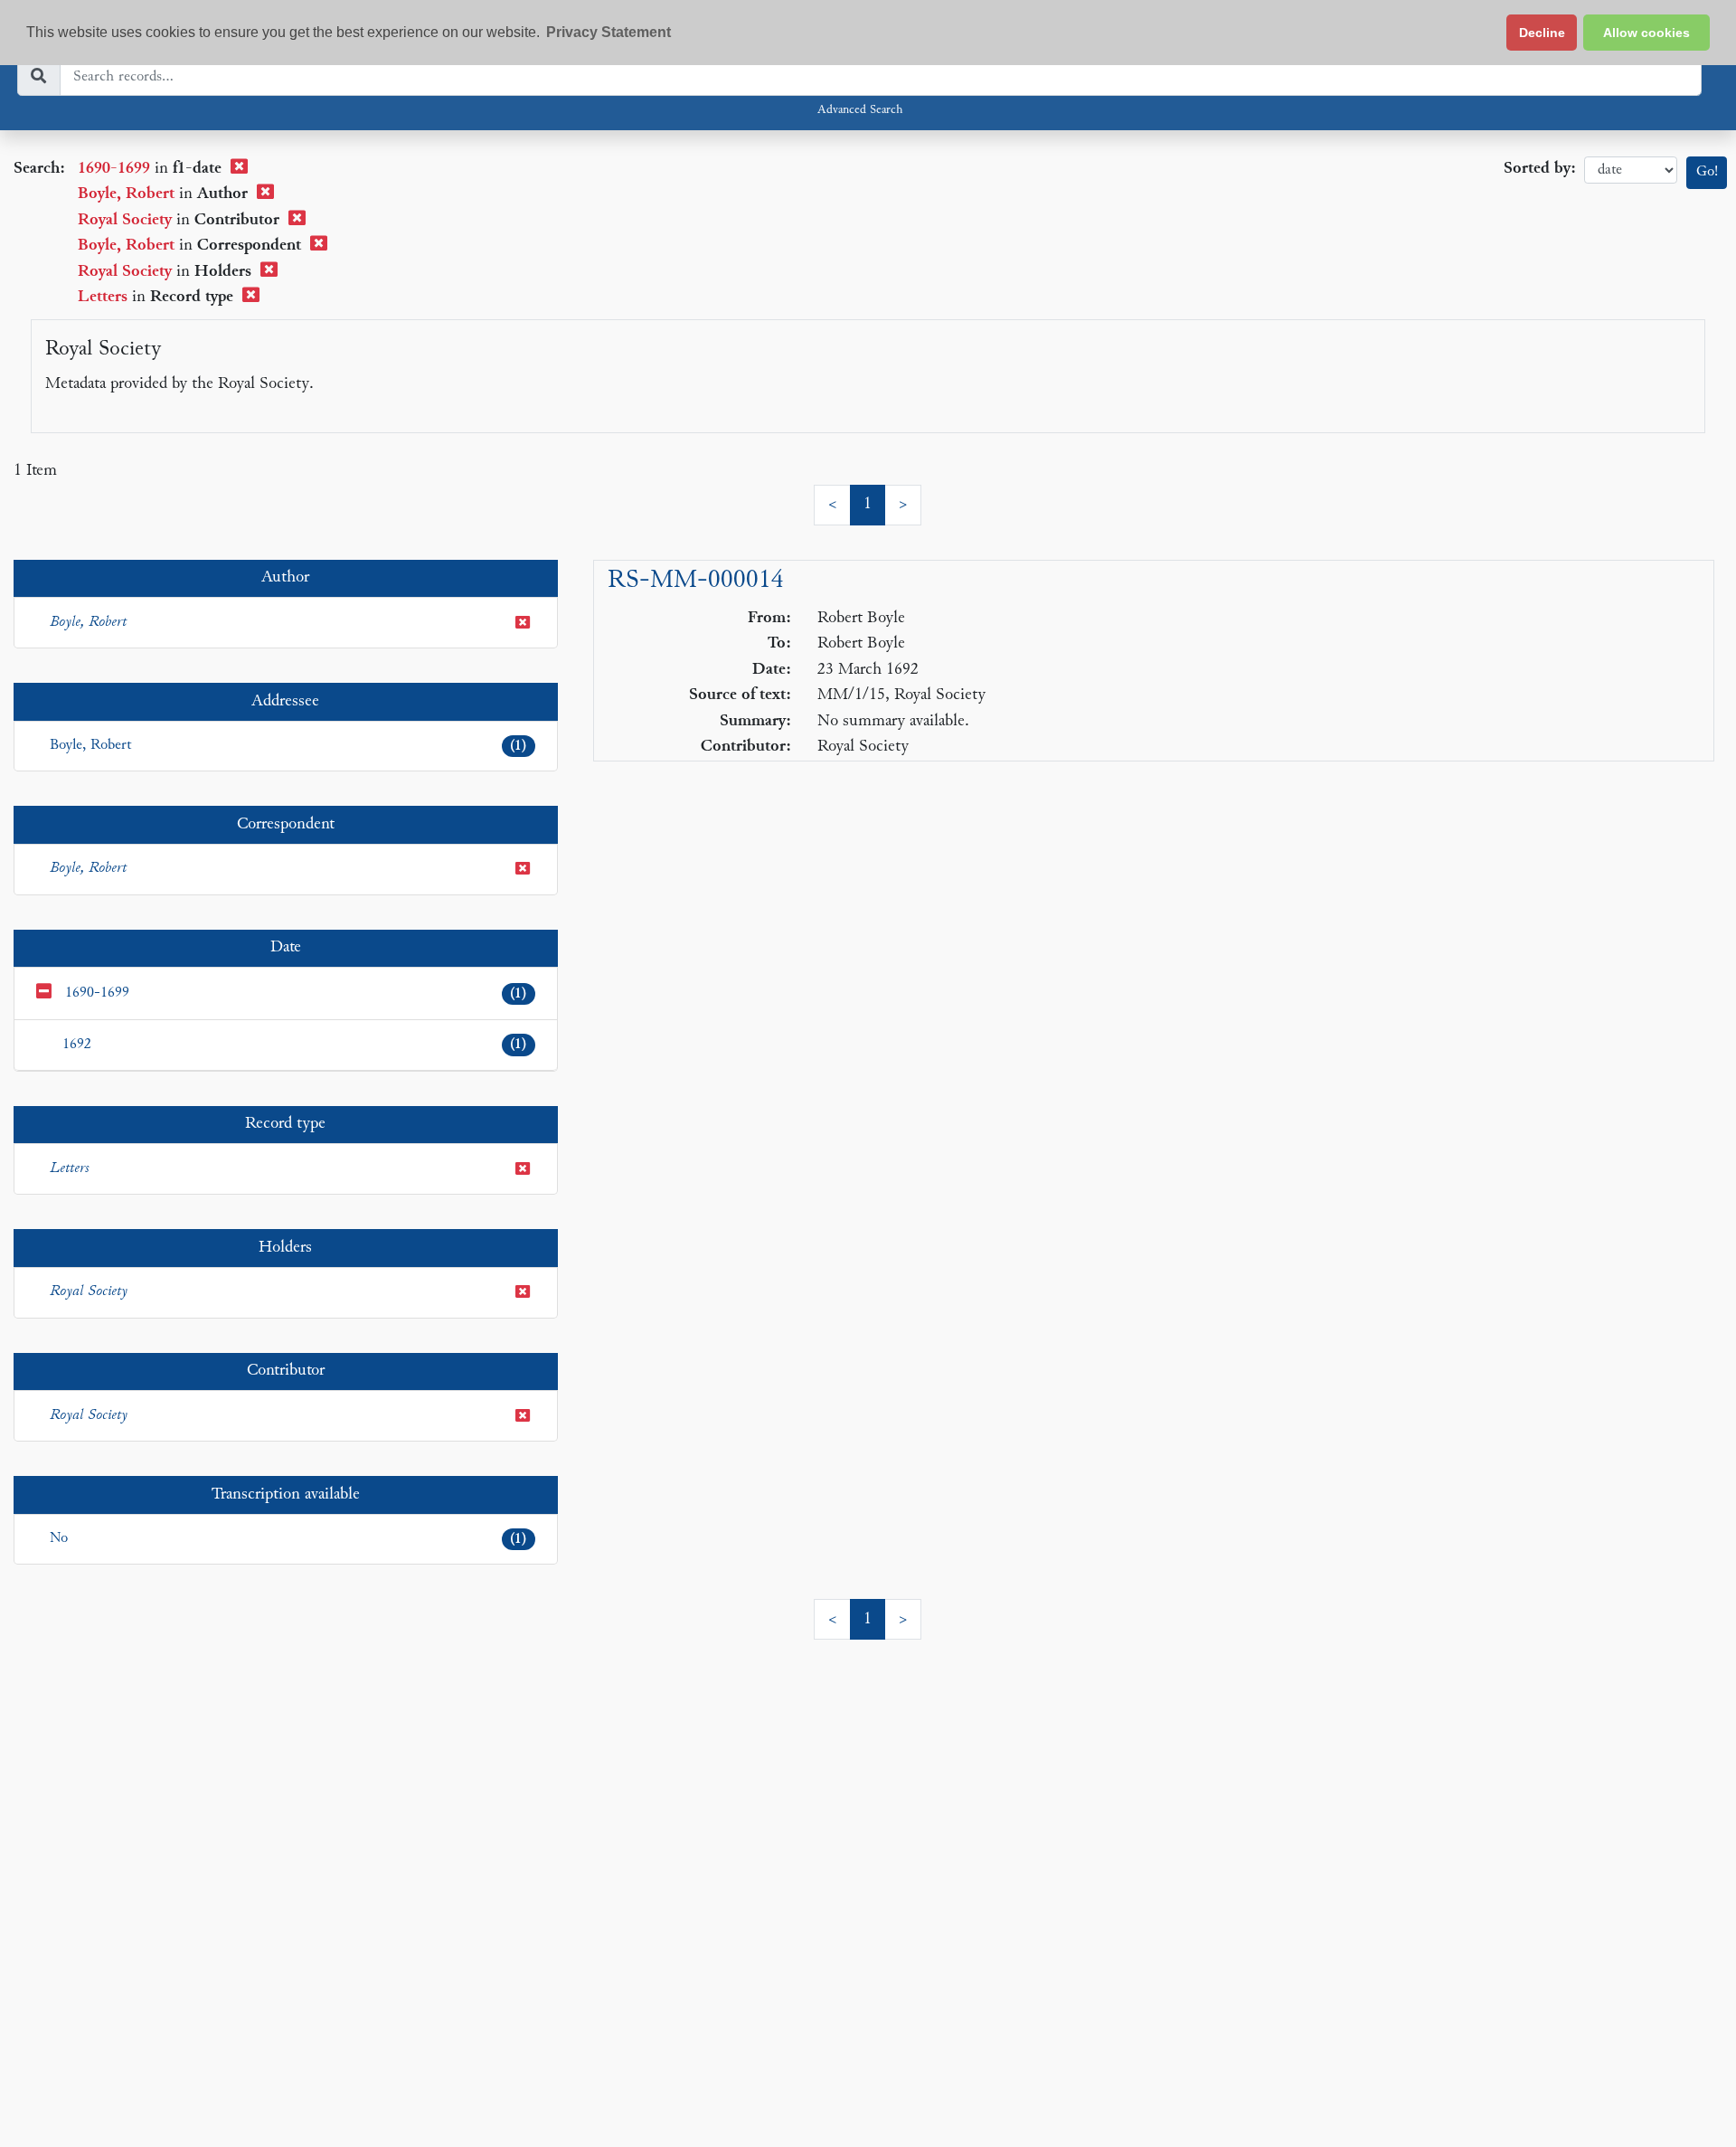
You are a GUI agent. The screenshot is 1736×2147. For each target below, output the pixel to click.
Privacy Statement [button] (609, 32)
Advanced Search (860, 110)
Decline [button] (1542, 33)
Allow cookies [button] (1646, 33)
